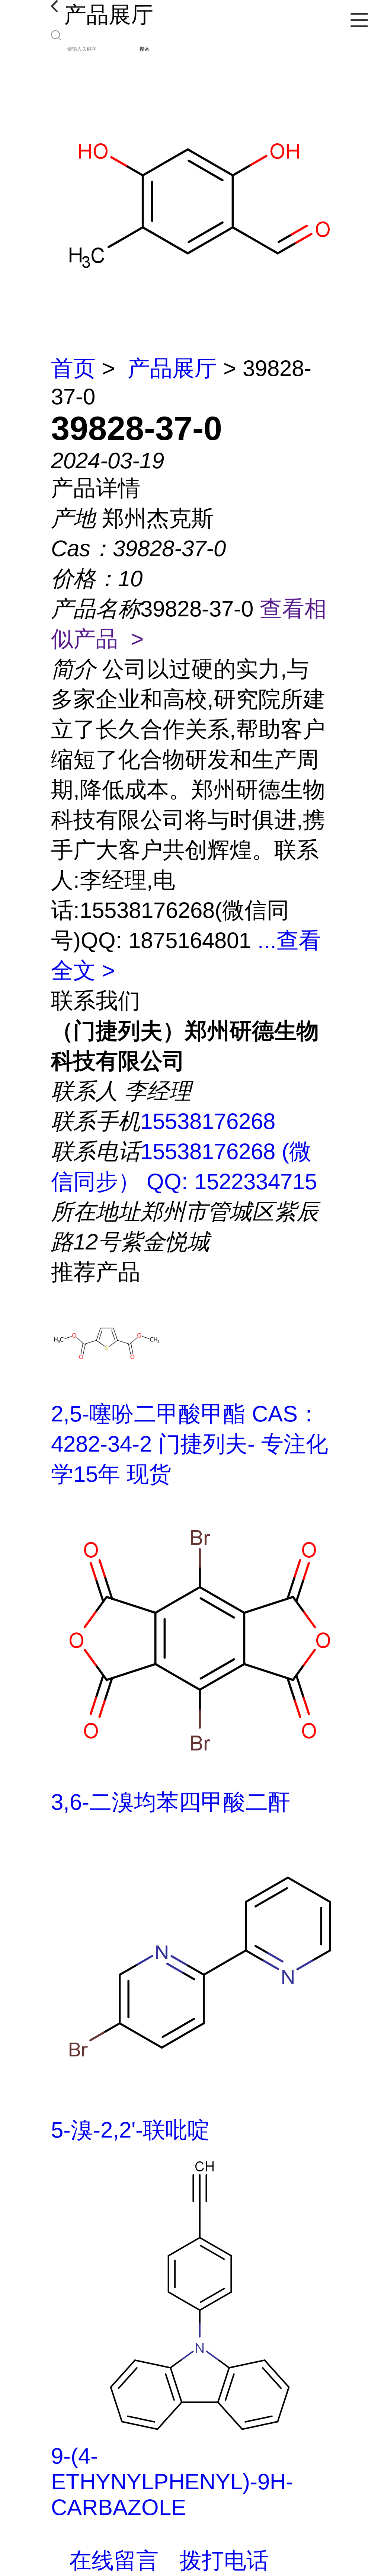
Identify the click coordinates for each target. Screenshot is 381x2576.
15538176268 (208, 1121)
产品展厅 (172, 368)
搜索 (144, 49)
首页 (73, 368)
